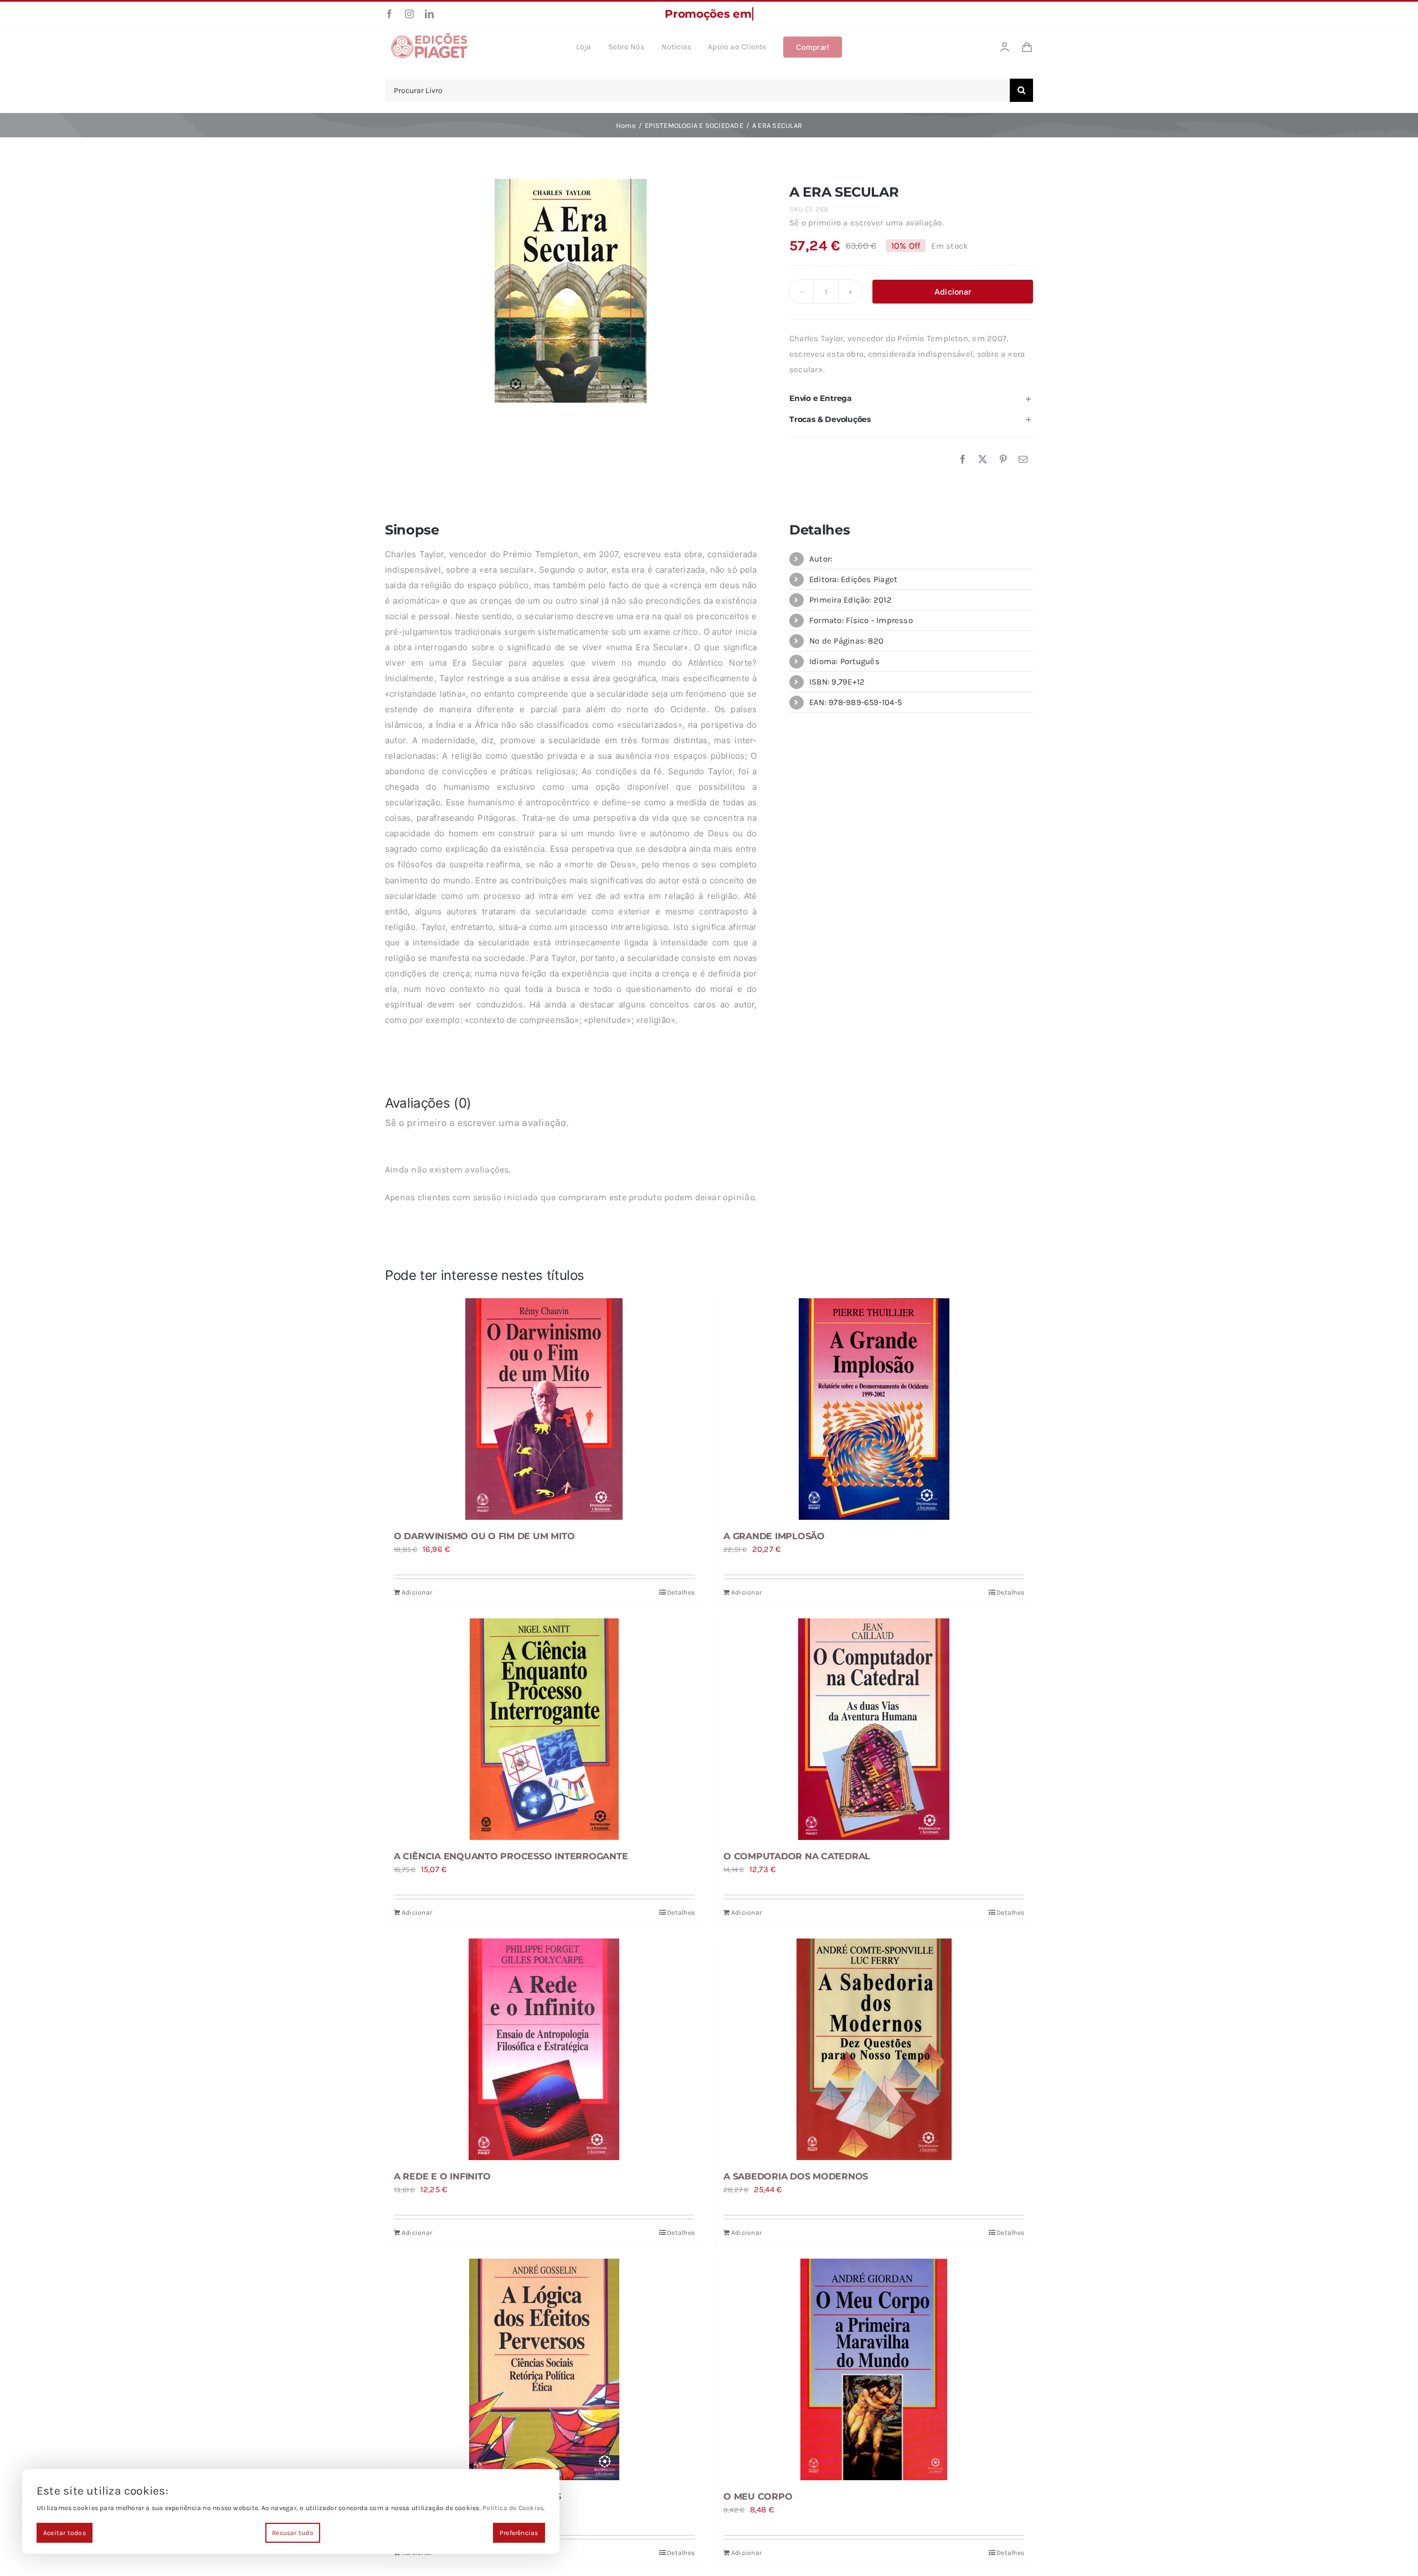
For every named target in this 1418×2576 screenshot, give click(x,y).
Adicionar (953, 292)
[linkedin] (429, 14)
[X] (983, 460)
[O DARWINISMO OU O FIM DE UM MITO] (544, 1409)
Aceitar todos (65, 2533)
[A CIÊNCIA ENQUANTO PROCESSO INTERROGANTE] (544, 1729)
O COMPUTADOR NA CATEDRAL (797, 1856)
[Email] (1023, 460)
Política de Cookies (513, 2508)
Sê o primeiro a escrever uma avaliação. (867, 223)
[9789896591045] (571, 291)
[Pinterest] (1003, 460)
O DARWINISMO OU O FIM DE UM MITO (484, 1536)
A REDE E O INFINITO (442, 2176)
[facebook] (389, 14)
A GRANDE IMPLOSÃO (774, 1536)
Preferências (519, 2533)
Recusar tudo (293, 2533)
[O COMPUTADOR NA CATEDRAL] (874, 1729)
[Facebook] (963, 460)
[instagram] (409, 14)
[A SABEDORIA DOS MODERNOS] (874, 2049)
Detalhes (681, 1592)
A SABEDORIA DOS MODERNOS (796, 2176)
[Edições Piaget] (429, 36)
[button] (911, 399)
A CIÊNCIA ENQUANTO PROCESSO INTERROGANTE (511, 1856)
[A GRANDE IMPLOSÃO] (874, 1409)
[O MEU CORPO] (874, 2369)
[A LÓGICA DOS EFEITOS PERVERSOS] (544, 2369)
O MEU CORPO (758, 2497)
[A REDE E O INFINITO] (544, 2049)
